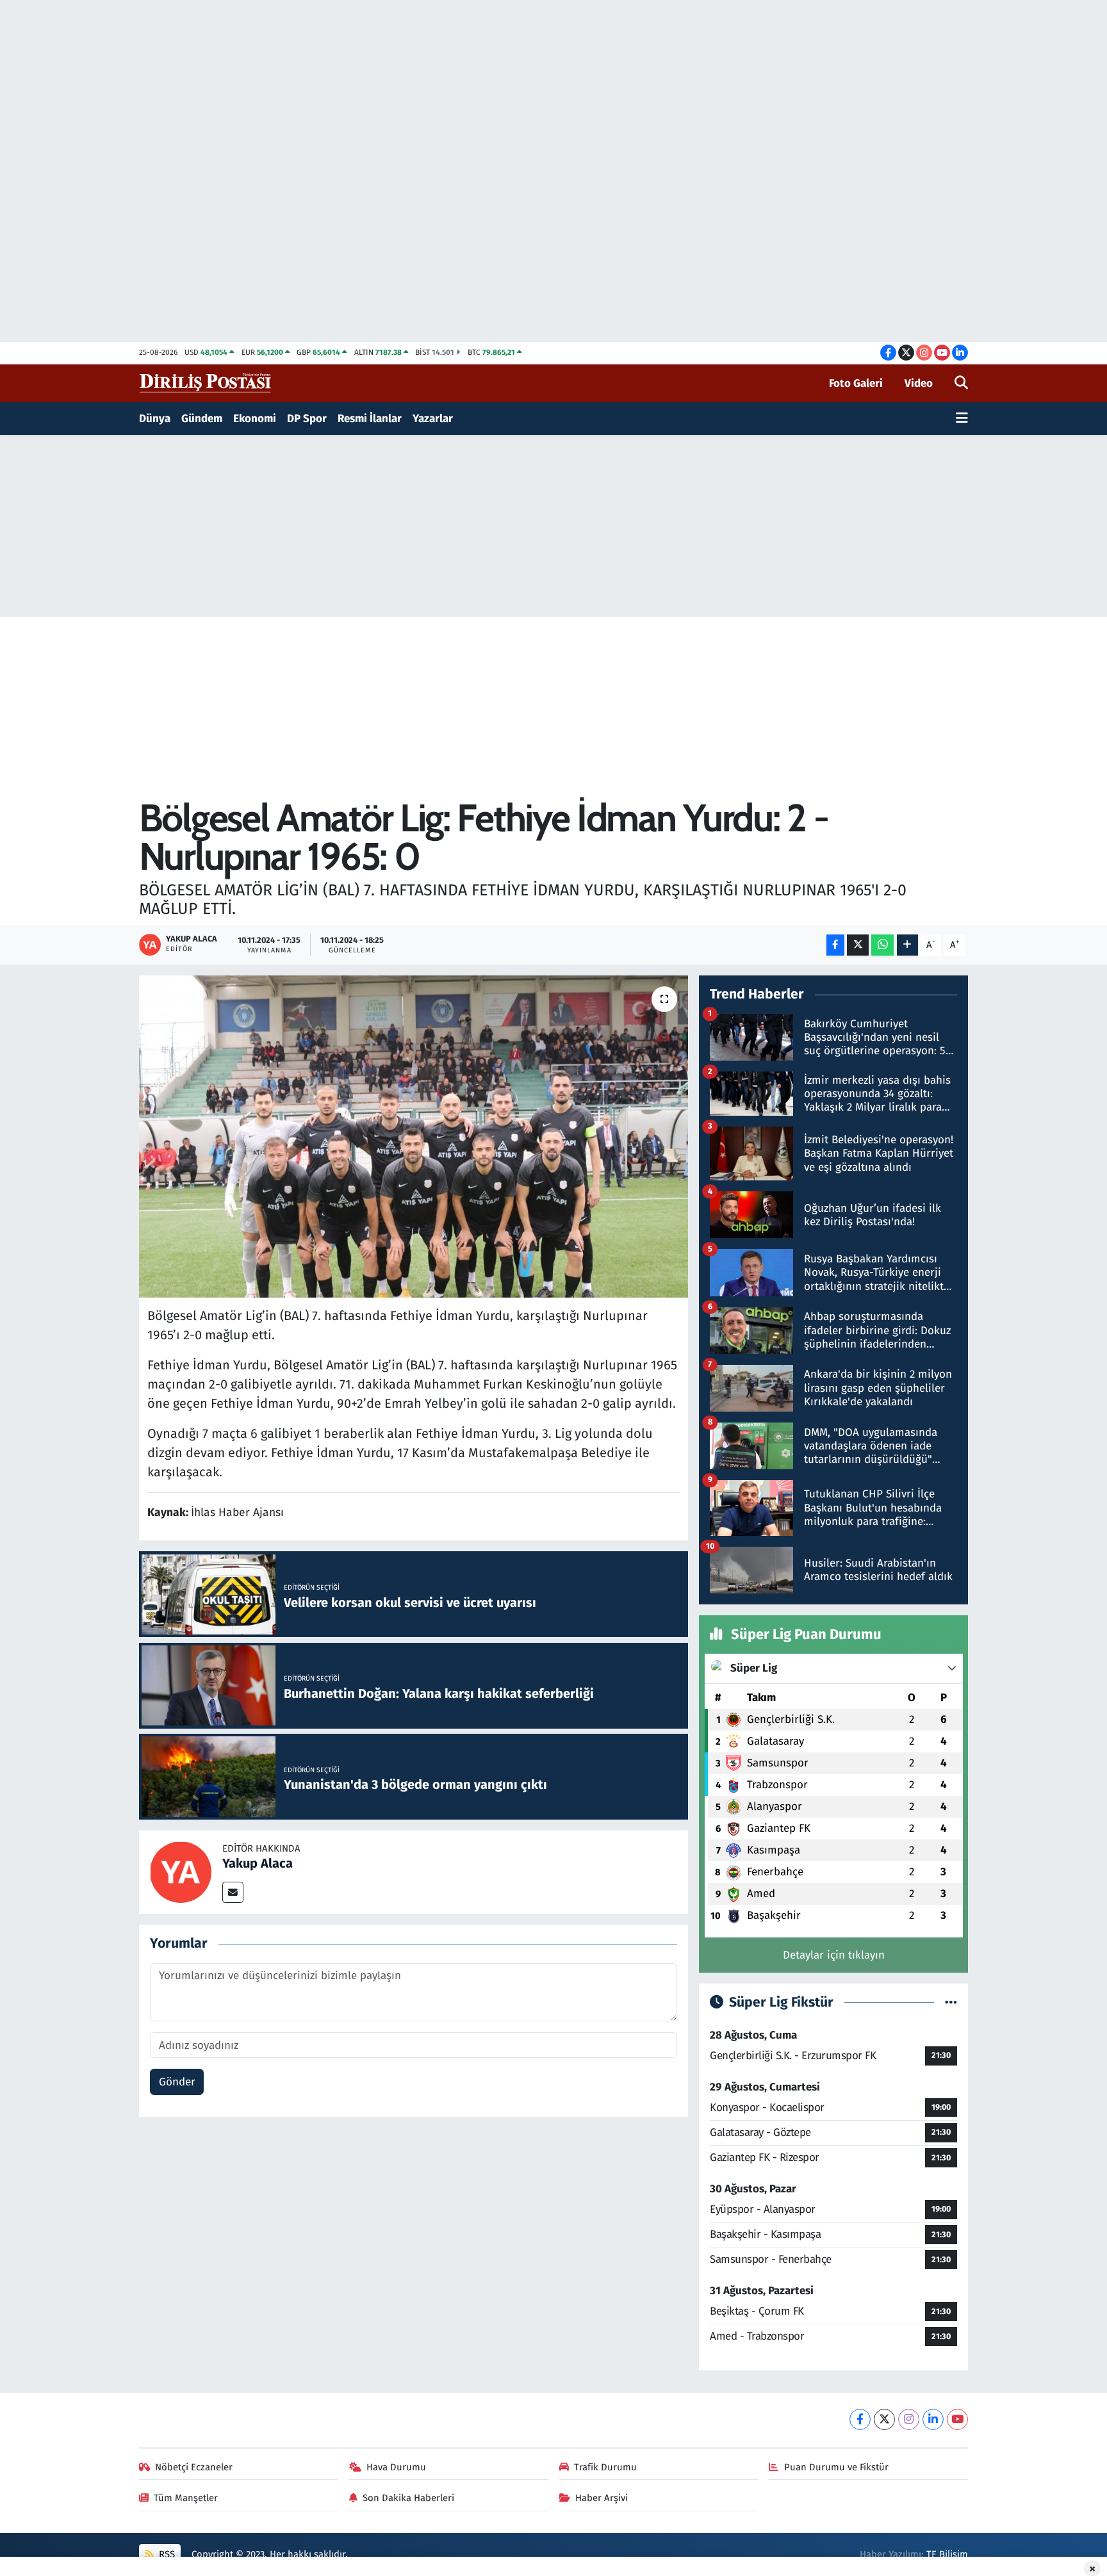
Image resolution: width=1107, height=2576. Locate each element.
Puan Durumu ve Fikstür (836, 2467)
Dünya (155, 419)
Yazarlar (433, 419)
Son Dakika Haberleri (408, 2498)
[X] (884, 2419)
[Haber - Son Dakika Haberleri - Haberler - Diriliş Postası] (206, 383)
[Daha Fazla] (907, 945)
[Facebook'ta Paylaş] (835, 945)
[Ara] (961, 384)
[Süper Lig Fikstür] (951, 2002)
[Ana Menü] (962, 419)
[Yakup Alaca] (181, 1872)
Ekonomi (255, 419)
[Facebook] (860, 2419)
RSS (166, 2554)
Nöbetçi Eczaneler (194, 2467)
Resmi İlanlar (370, 419)
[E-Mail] (233, 1892)
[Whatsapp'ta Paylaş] (882, 945)
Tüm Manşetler (186, 2498)
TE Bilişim (947, 2554)
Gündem (202, 419)
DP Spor (307, 419)
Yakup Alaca (258, 1863)
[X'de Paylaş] (858, 945)
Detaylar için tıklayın (834, 1955)
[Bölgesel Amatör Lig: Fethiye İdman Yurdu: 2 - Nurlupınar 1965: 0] (414, 1136)
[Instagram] (909, 2419)
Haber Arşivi (602, 2498)
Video (919, 383)
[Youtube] (957, 2419)
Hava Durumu (396, 2467)
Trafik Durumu (605, 2467)
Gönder (177, 2082)
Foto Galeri (856, 383)
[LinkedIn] (933, 2419)
